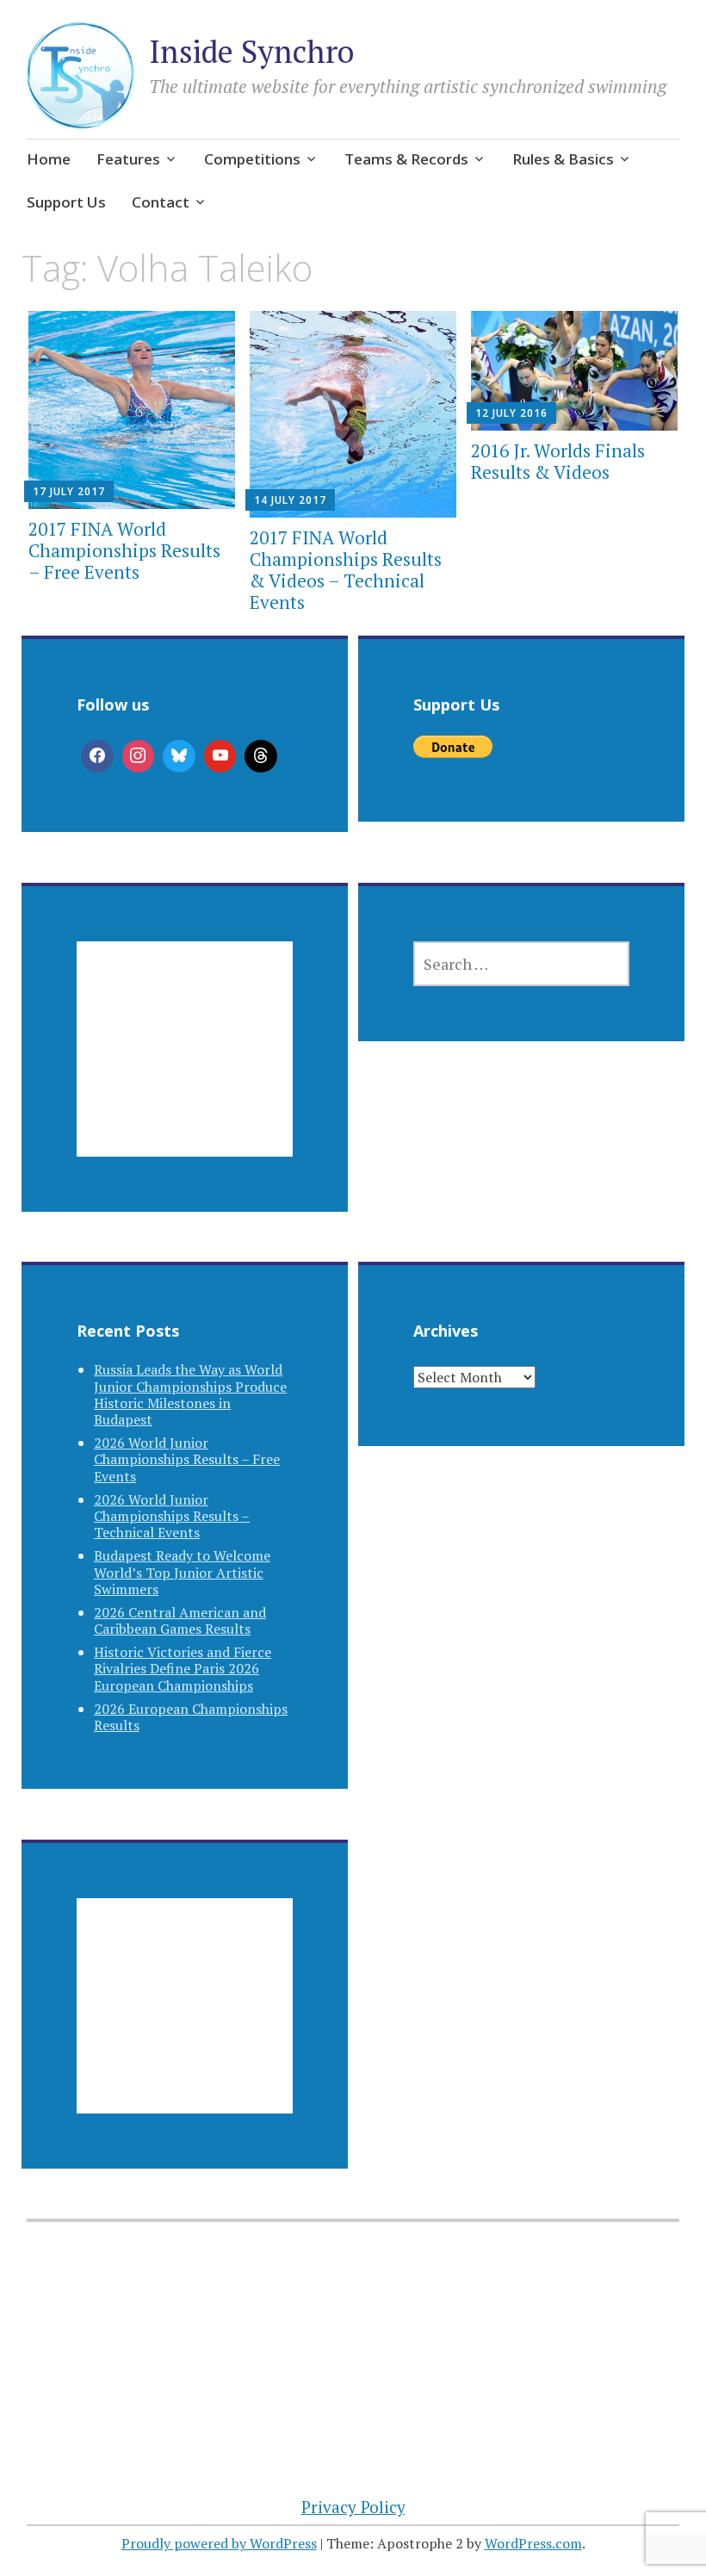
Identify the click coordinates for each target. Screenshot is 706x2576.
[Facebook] (97, 756)
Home (49, 159)
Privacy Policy (353, 2507)
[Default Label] (220, 756)
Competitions (252, 159)
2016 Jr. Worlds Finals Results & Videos (558, 461)
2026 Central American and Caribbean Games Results (180, 1620)
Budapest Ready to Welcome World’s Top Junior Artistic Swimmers (182, 1572)
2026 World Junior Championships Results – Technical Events (172, 1516)
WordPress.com (533, 2543)
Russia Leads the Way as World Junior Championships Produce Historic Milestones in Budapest (190, 1394)
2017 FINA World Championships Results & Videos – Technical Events (346, 570)
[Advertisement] (185, 1070)
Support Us (66, 202)
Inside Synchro (251, 51)
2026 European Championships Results (191, 1717)
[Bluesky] (179, 756)
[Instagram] (139, 756)
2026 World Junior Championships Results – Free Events (187, 1459)
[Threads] (261, 756)
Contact (161, 202)
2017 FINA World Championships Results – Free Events (124, 550)
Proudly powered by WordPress (219, 2543)
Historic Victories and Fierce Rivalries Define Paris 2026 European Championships (183, 1668)
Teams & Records (406, 159)
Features (128, 159)
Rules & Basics (563, 159)
